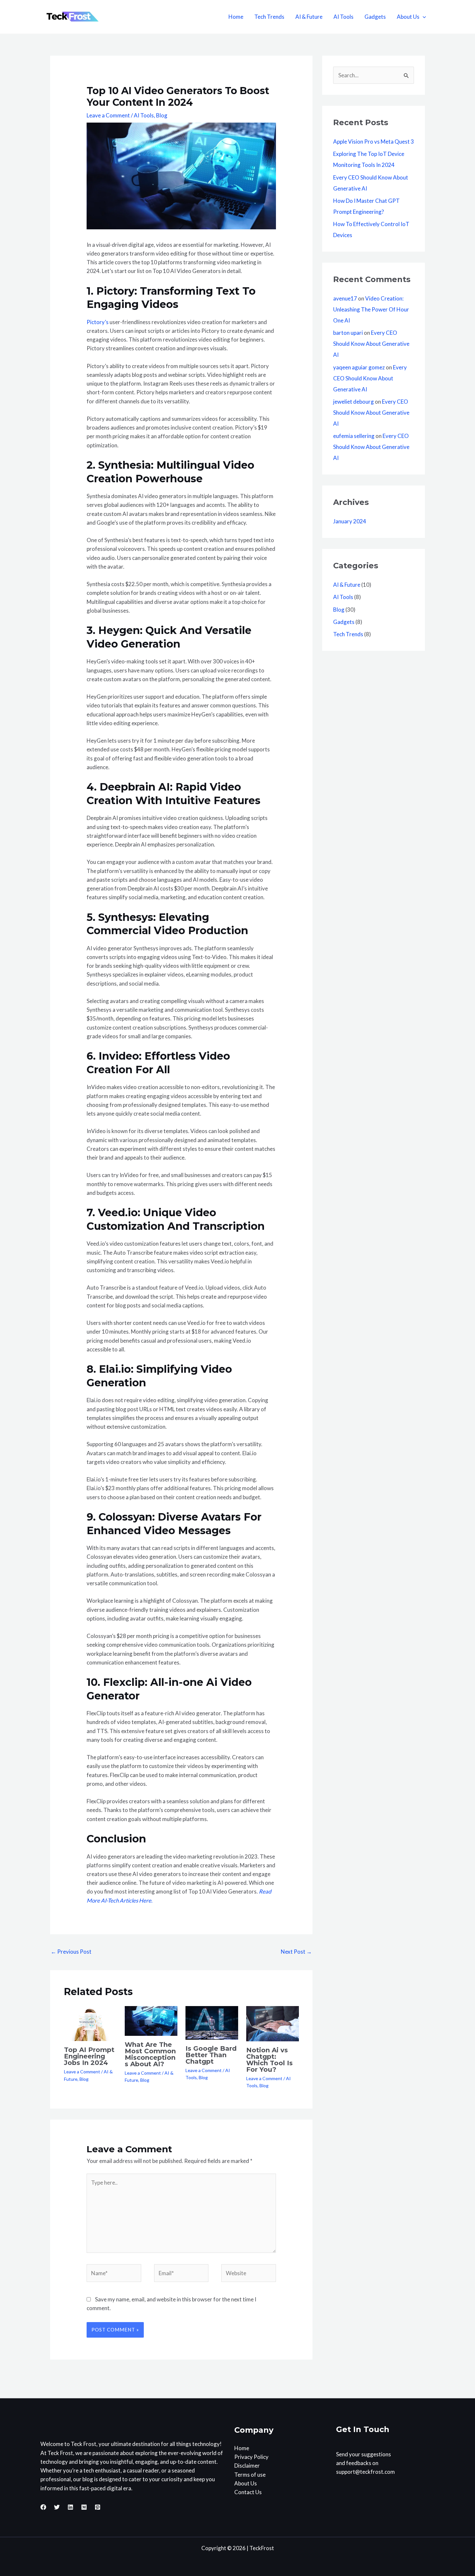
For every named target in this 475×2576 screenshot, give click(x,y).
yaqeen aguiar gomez (359, 367)
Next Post (296, 1952)
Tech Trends (269, 17)
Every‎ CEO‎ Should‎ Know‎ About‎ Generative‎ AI (371, 344)
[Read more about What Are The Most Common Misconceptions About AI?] (151, 2020)
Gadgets (375, 17)
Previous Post (71, 1952)
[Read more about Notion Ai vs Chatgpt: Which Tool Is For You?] (273, 2023)
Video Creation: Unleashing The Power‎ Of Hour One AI (371, 309)
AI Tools (343, 17)
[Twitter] (57, 2507)
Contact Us (248, 2492)
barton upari (348, 333)
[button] (423, 17)
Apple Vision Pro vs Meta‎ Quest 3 (374, 142)
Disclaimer (247, 2466)
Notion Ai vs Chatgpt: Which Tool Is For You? (269, 2060)
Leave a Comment (108, 115)
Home (236, 17)
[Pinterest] (98, 2507)
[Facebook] (43, 2507)
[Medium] (84, 2507)
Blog (162, 115)
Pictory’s (98, 322)
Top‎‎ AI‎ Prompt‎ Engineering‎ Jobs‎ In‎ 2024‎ (89, 2056)
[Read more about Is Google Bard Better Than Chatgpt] (212, 2022)
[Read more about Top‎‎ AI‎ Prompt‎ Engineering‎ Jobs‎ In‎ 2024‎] (90, 2023)
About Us (408, 17)
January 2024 (350, 521)
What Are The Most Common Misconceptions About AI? (150, 2054)
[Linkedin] (70, 2507)
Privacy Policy (251, 2457)
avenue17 (345, 298)
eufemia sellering (354, 436)
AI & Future (309, 17)
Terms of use (250, 2475)
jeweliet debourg (354, 402)
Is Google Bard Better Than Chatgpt (211, 2055)
